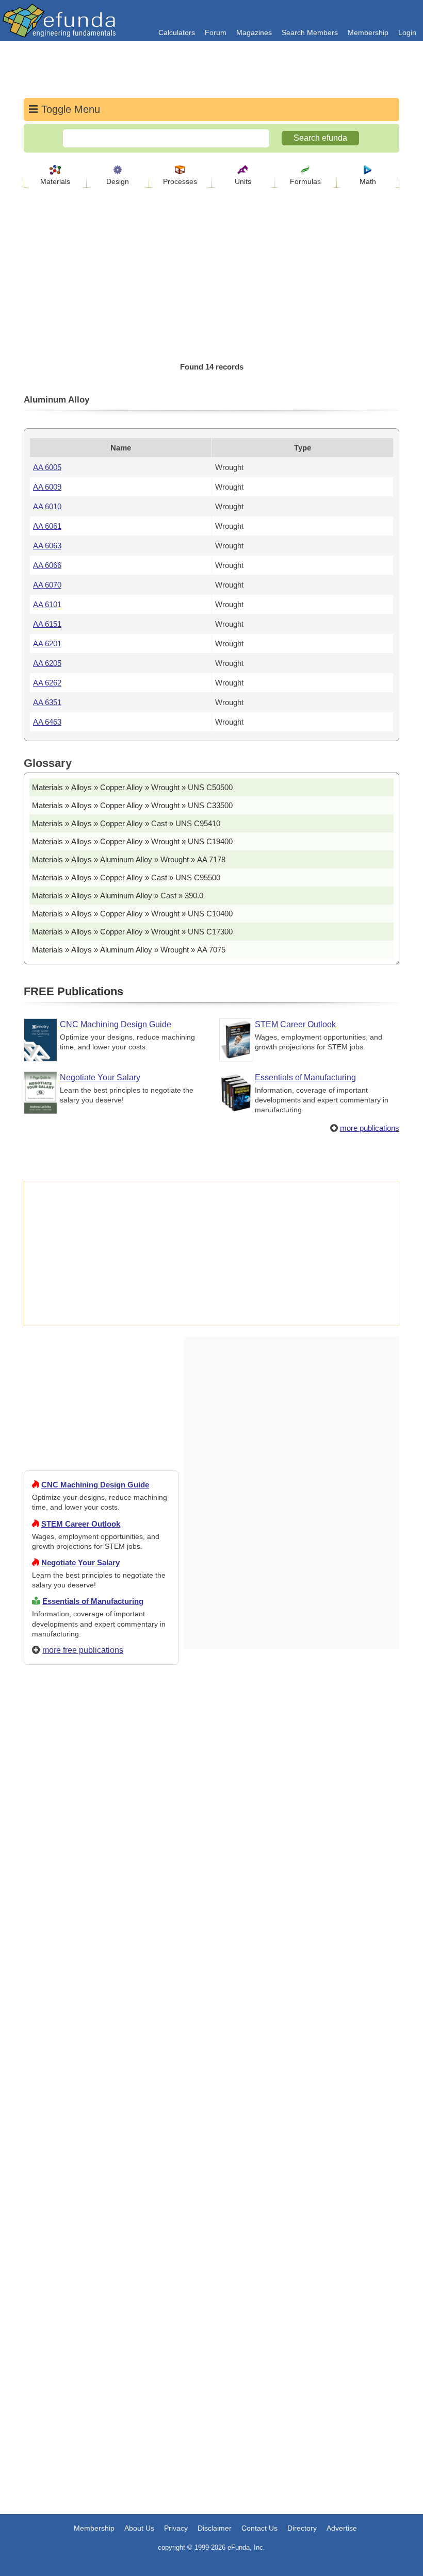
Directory (302, 2528)
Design (118, 181)
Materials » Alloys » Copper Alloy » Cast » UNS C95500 (126, 877)
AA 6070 (47, 585)
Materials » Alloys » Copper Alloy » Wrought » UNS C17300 (132, 932)
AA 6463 (47, 722)
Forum (216, 32)
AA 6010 (47, 506)
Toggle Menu (69, 109)
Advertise (342, 2528)
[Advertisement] (101, 2046)
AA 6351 (47, 702)
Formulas (305, 181)
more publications (370, 1128)
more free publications (83, 1650)
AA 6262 (47, 683)
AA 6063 (47, 546)
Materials (55, 181)
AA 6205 (47, 663)
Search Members (310, 32)
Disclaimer (215, 2528)
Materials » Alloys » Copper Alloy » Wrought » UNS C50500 (132, 787)
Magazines (254, 32)
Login (407, 32)
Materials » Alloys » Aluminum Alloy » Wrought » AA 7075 (129, 950)
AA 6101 (47, 604)
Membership (368, 32)
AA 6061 (47, 526)
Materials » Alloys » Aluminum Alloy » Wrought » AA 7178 (129, 859)
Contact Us (259, 2528)
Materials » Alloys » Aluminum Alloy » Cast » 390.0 (118, 896)
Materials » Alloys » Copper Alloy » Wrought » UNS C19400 (132, 841)
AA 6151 (47, 624)
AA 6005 (47, 467)
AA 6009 (47, 487)
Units (243, 181)
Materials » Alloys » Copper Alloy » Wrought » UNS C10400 (132, 914)
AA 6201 (47, 643)
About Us (139, 2528)
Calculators (177, 32)
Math (368, 181)
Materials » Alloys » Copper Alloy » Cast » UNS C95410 (126, 823)
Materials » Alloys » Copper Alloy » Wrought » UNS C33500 (132, 805)
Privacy (176, 2528)
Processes (180, 181)
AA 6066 (47, 565)
